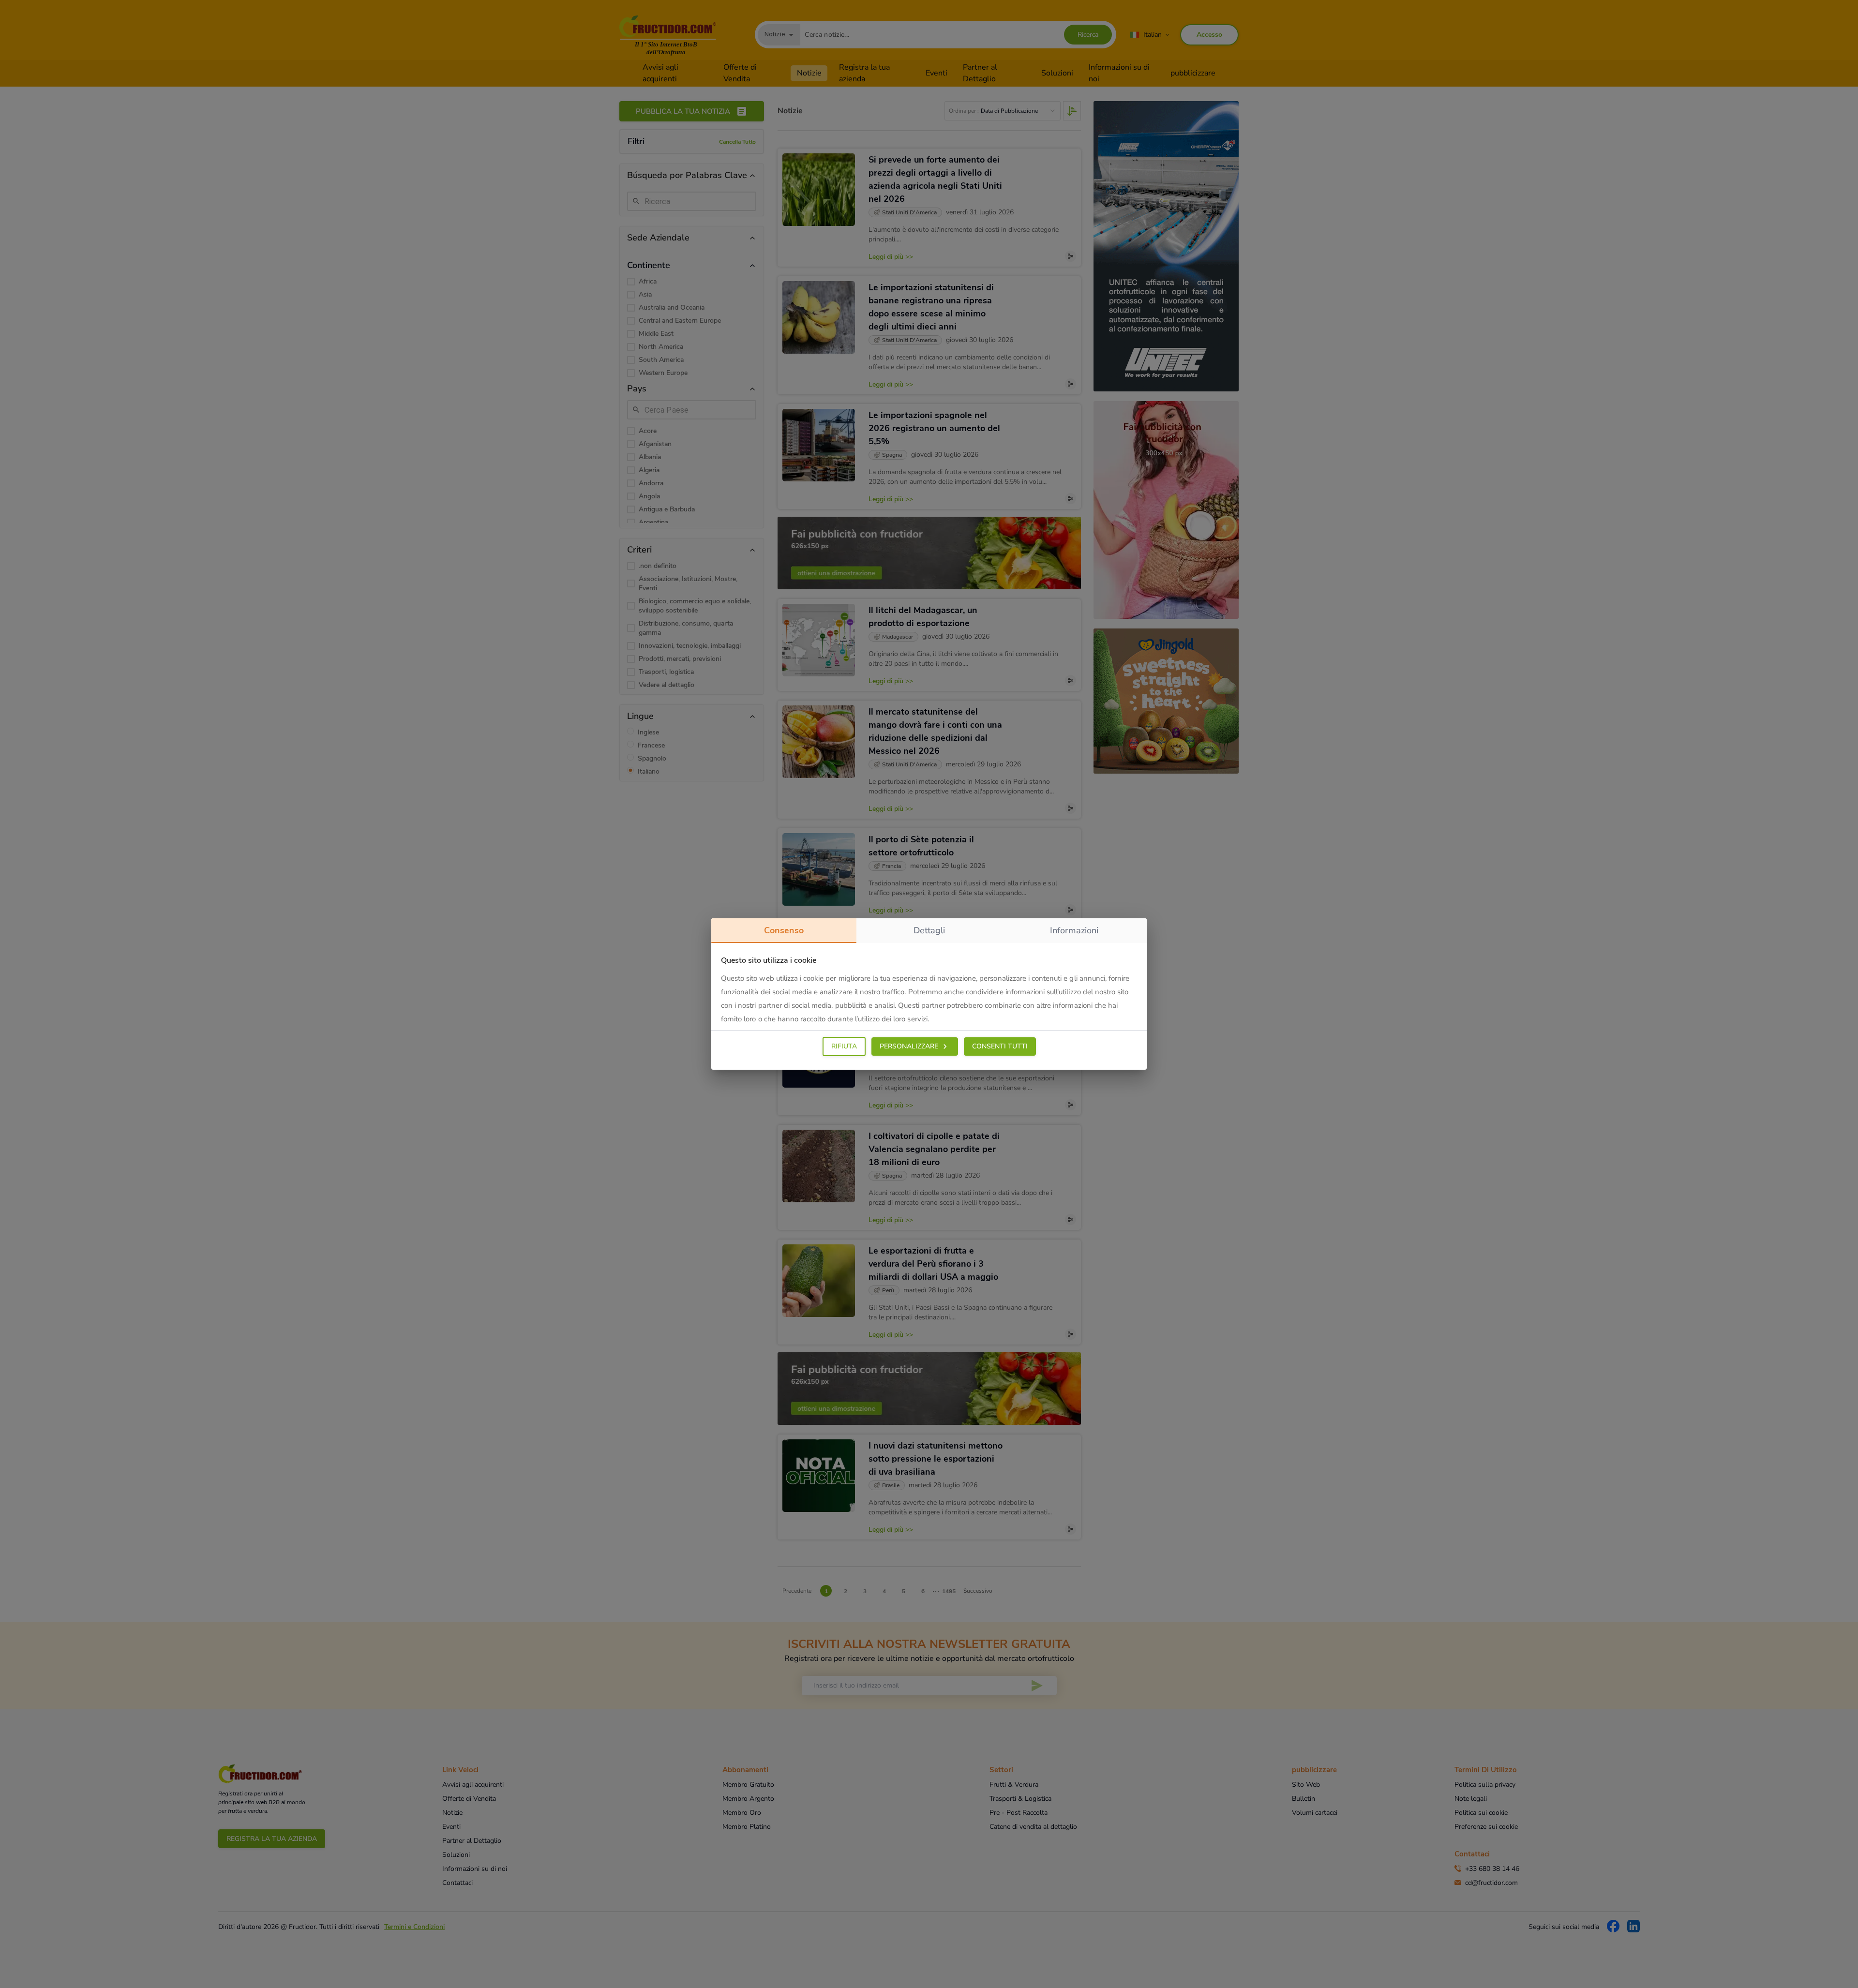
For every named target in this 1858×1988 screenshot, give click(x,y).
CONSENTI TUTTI (1000, 1046)
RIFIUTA (844, 1046)
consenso (784, 930)
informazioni (1074, 930)
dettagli (929, 930)
